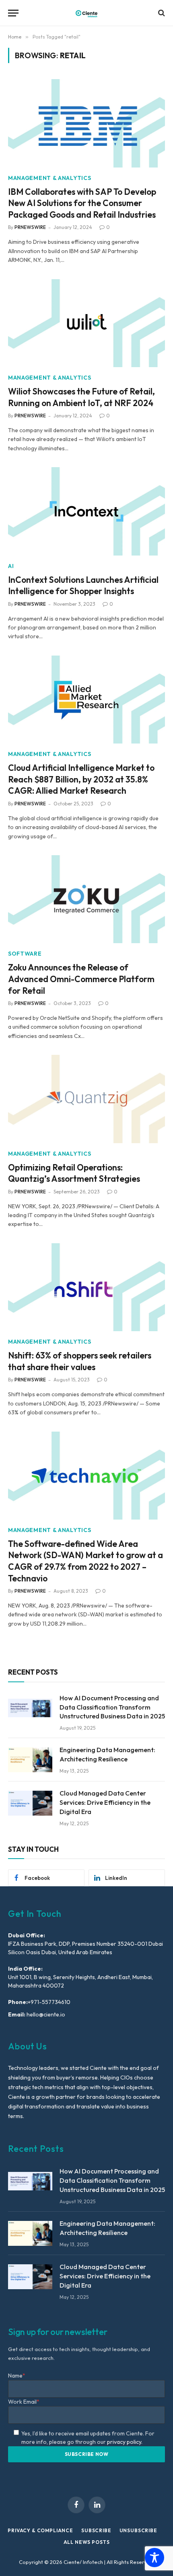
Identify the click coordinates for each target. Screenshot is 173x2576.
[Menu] (13, 13)
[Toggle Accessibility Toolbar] (154, 2558)
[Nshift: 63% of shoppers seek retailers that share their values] (86, 1287)
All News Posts (87, 2542)
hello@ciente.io (45, 2014)
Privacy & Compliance (40, 2530)
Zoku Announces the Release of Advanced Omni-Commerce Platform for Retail (81, 979)
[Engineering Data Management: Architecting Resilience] (30, 1760)
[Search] (161, 13)
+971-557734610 (49, 2002)
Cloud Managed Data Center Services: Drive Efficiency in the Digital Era (105, 1802)
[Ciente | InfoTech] (86, 13)
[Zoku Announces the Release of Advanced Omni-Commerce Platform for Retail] (86, 899)
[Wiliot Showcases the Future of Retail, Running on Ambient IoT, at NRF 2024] (86, 323)
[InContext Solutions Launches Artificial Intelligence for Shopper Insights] (86, 511)
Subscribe (96, 2530)
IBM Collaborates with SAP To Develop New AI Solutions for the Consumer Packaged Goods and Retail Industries (82, 203)
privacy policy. (125, 2442)
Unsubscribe (138, 2530)
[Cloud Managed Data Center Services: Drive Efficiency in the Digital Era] (30, 1803)
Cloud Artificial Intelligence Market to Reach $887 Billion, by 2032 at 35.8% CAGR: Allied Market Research (81, 779)
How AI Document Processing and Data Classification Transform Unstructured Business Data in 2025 (112, 1707)
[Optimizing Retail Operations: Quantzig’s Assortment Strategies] (86, 1099)
